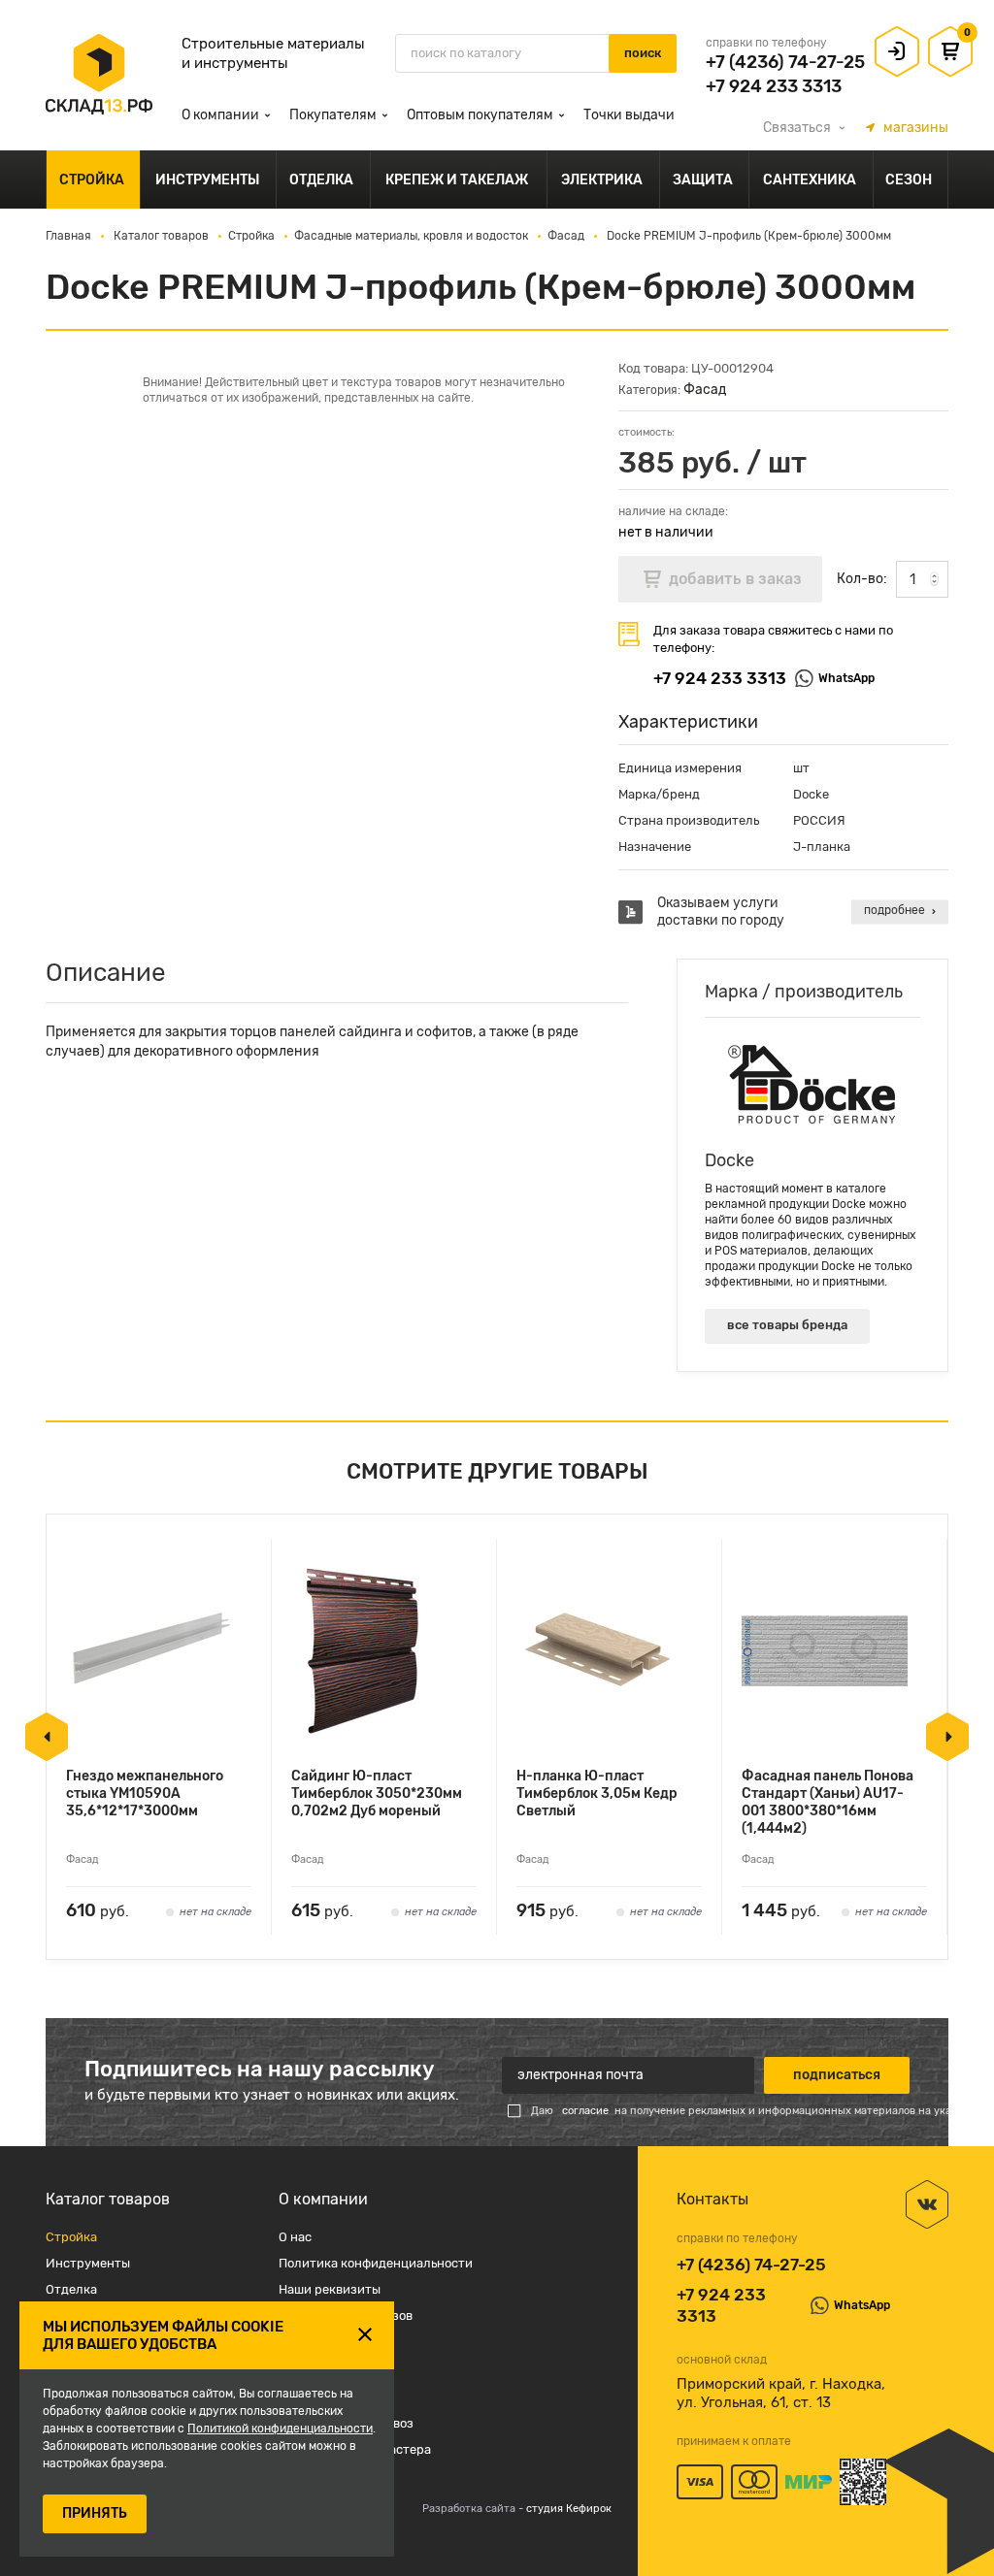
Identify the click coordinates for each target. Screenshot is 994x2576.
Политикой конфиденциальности (280, 2429)
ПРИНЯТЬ (95, 2513)
